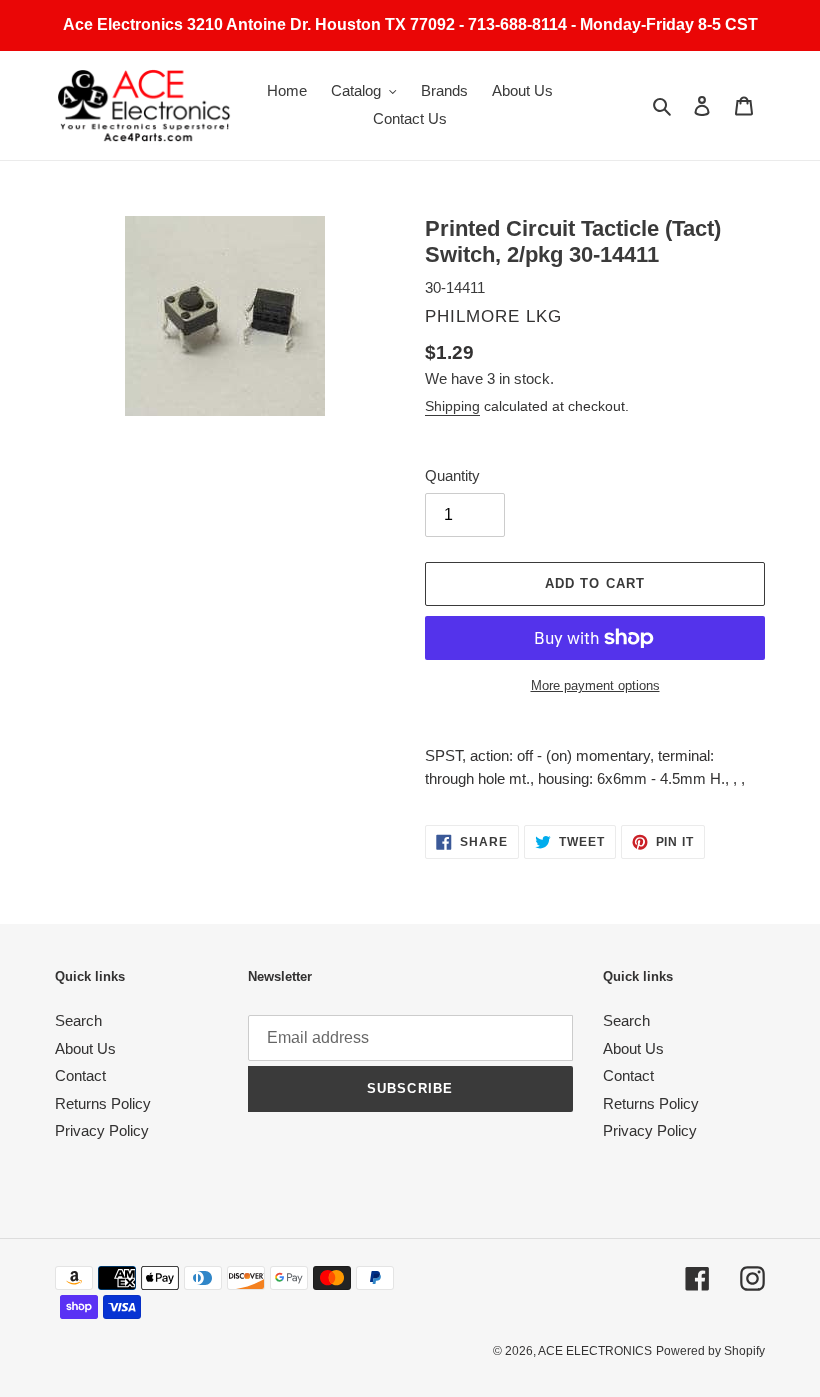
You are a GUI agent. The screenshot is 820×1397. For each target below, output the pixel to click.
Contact (80, 1075)
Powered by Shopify (710, 1351)
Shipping (452, 406)
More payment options (595, 685)
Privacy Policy (102, 1130)
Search (78, 1020)
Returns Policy (103, 1103)
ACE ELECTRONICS (595, 1351)
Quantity (452, 475)
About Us (85, 1048)
